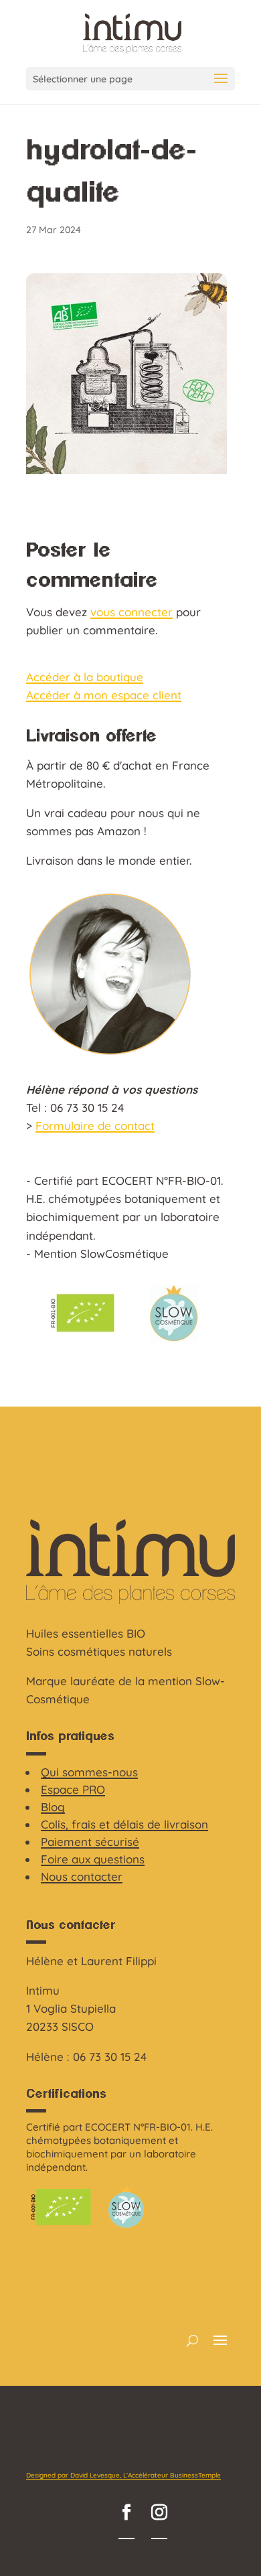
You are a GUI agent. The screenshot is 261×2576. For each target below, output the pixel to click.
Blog (53, 1807)
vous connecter (132, 612)
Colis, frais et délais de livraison (124, 1824)
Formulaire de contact (95, 1126)
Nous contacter (82, 1876)
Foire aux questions (93, 1859)
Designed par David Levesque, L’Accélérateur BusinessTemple (123, 2475)
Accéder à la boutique (85, 677)
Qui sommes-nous (89, 1772)
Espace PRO (73, 1789)
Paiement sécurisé (90, 1842)
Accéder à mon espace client (104, 695)
